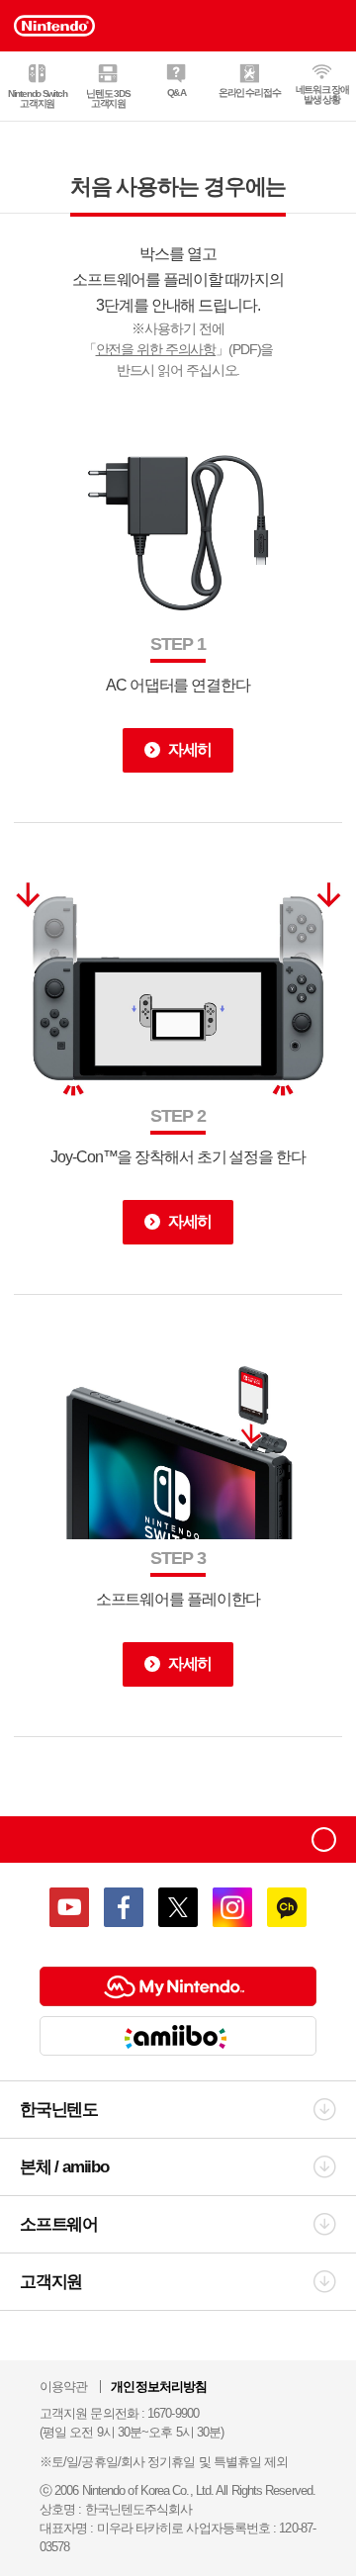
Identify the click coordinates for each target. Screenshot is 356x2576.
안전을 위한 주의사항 (156, 349)
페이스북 (124, 1907)
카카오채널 (287, 1907)
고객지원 (51, 2282)
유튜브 (69, 1907)
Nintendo (66, 1840)
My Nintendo (178, 1986)
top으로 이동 (324, 1840)
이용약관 (63, 2387)
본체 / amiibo (64, 2167)
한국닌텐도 (59, 2110)
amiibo (178, 2036)
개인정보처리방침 (159, 2387)
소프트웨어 (59, 2224)
